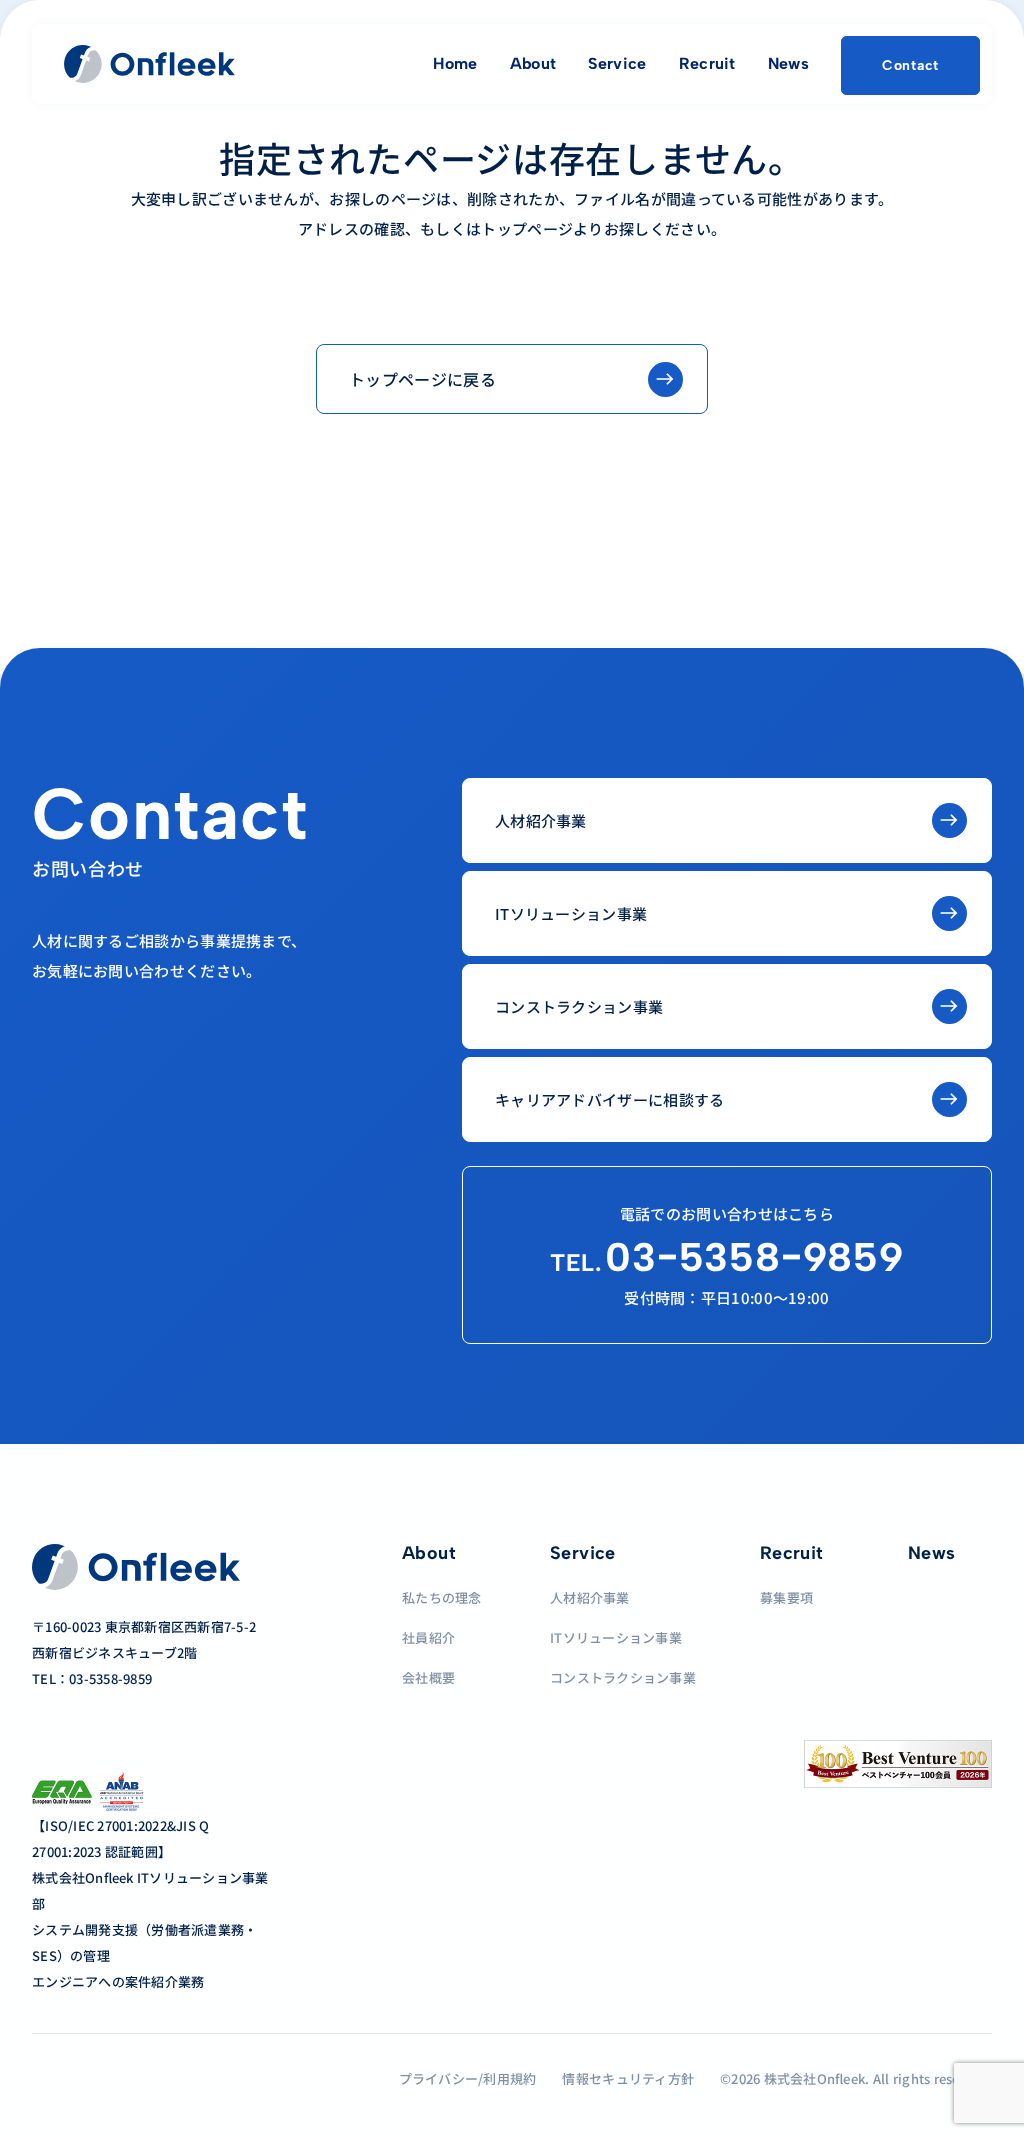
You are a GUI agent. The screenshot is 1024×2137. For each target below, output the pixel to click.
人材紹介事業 (590, 1597)
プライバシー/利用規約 (468, 2078)
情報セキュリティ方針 (628, 2078)
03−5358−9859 (727, 1257)
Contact (910, 65)
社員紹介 (428, 1637)
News (788, 63)
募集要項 (786, 1597)
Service (617, 63)
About (533, 63)
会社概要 (428, 1677)
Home (455, 63)
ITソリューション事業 (616, 1637)
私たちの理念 (442, 1597)
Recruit (707, 63)
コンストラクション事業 (623, 1677)
